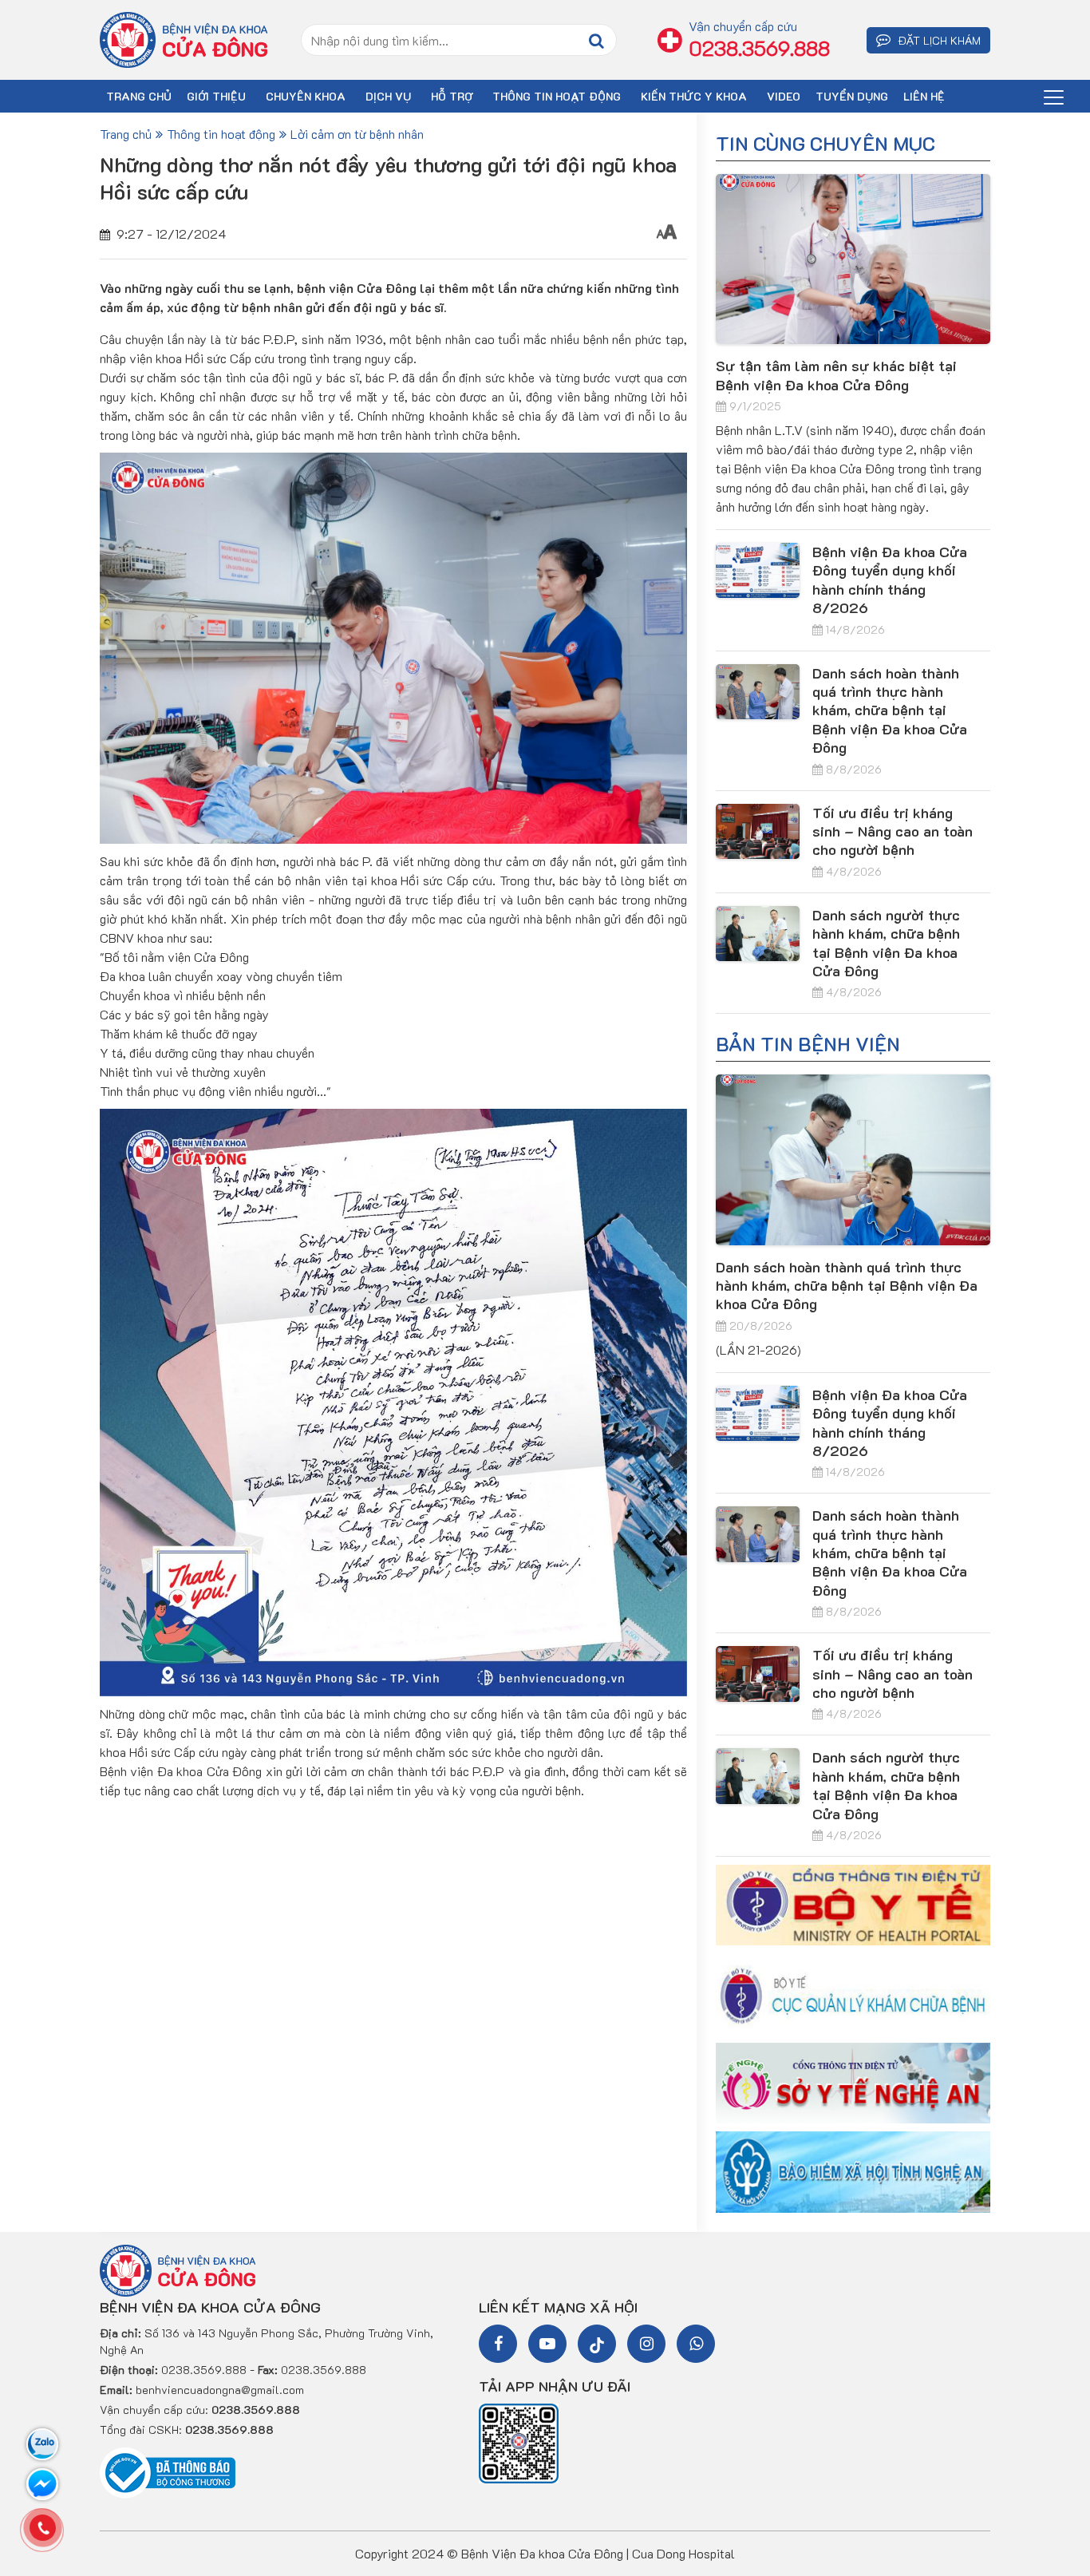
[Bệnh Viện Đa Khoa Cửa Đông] (178, 2269)
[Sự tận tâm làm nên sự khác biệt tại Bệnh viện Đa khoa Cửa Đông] (853, 259)
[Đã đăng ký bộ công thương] (168, 2471)
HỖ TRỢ (452, 96)
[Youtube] (547, 2344)
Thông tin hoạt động (557, 96)
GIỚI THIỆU (216, 96)
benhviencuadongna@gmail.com (220, 2390)
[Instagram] (646, 2344)
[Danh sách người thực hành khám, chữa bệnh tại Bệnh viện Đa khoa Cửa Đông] (758, 934)
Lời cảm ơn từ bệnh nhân (357, 134)
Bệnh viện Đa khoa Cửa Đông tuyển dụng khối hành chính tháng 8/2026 (890, 580)
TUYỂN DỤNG (852, 96)
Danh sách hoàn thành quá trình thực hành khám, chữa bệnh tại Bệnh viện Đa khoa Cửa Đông (890, 710)
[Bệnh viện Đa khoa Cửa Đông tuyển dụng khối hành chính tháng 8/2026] (758, 570)
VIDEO (784, 96)
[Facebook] (498, 2344)
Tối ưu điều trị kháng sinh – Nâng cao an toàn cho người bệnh (893, 831)
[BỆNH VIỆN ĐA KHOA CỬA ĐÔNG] (184, 39)
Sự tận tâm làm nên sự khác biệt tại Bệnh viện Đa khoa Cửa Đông (836, 375)
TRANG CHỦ (139, 96)
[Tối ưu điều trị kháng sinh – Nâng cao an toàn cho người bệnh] (758, 831)
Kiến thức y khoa (694, 96)
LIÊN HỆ (924, 96)
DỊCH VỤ (388, 96)
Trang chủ (126, 134)
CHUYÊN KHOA (306, 96)
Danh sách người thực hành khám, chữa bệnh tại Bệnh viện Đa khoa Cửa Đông (886, 943)
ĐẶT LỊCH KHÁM (938, 40)
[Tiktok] (597, 2344)
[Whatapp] (696, 2344)
